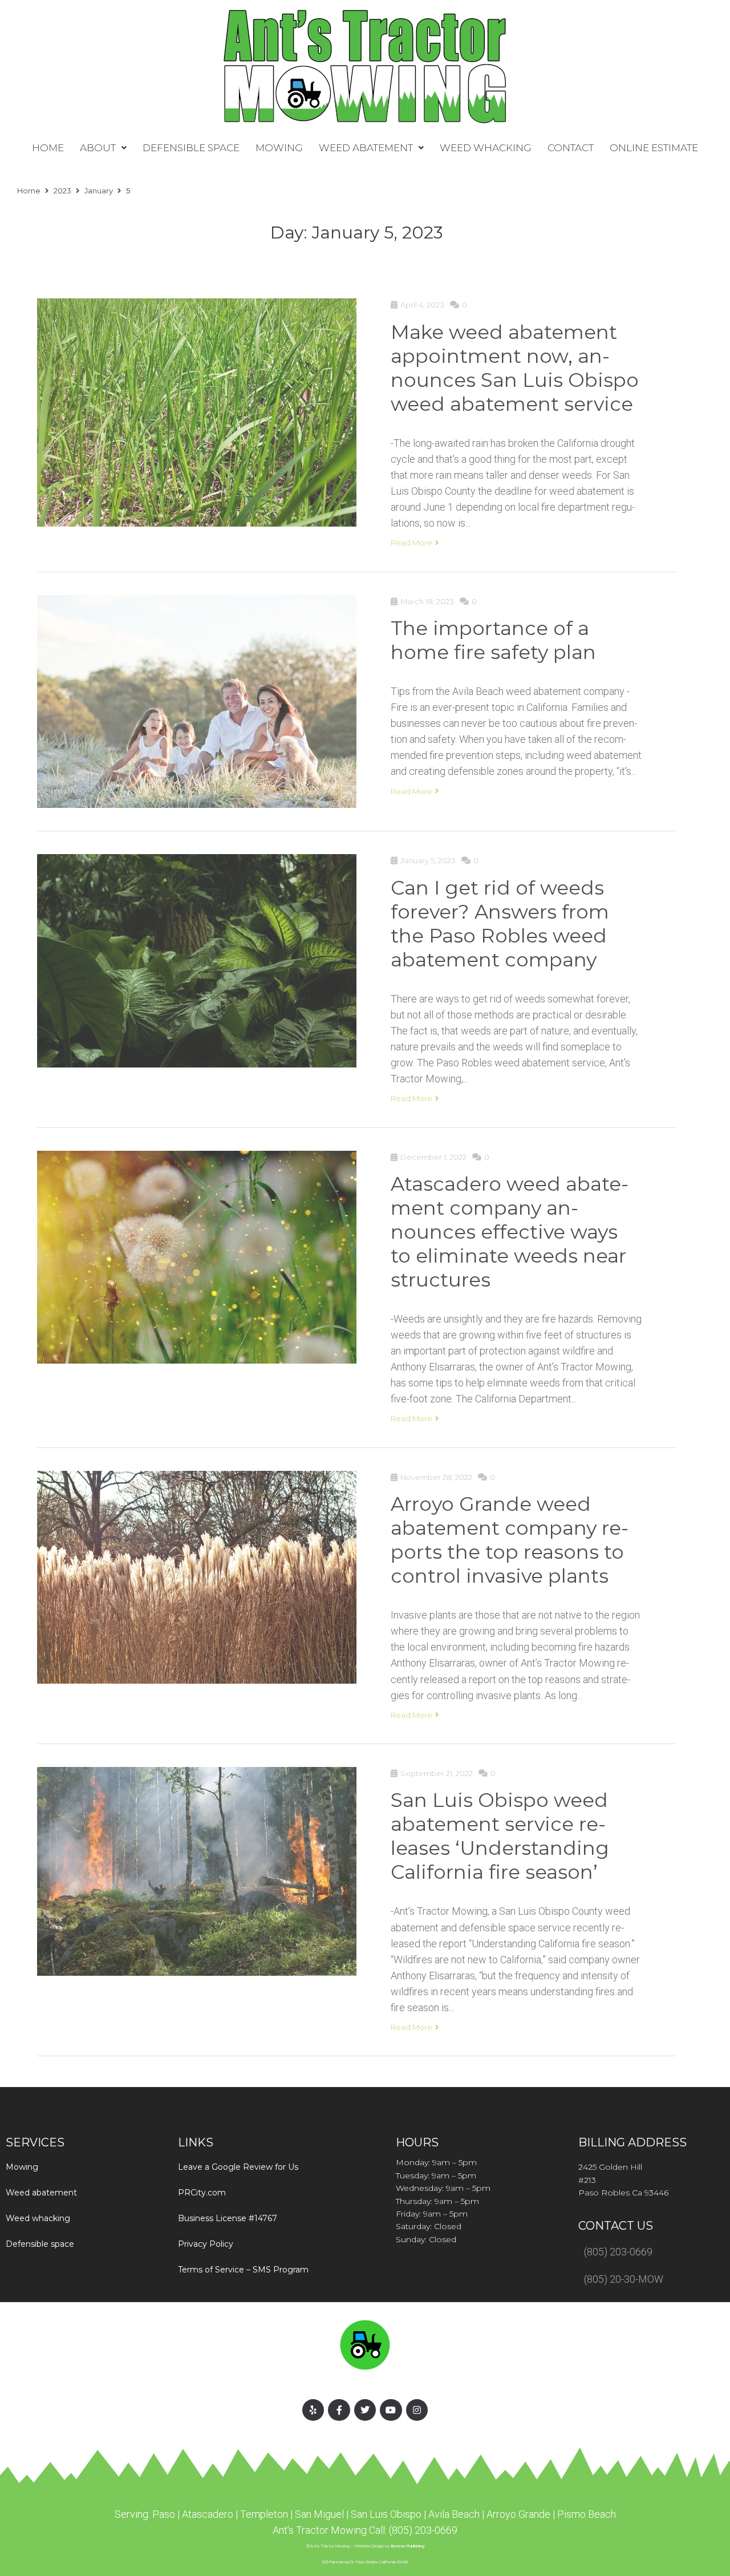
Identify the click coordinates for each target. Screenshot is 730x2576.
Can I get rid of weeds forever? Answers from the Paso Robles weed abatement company (500, 921)
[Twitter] (365, 2410)
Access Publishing (407, 2546)
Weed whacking (38, 2218)
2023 (62, 191)
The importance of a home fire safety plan (493, 638)
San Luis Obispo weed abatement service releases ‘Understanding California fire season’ (500, 1834)
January (99, 191)
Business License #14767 (228, 2218)
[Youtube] (391, 2410)
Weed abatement (41, 2193)
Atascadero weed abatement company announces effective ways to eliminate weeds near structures (510, 1230)
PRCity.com (202, 2193)
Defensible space (40, 2244)
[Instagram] (417, 2410)
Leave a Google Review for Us (238, 2167)
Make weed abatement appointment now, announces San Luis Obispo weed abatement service (515, 366)
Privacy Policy (206, 2244)
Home (29, 191)
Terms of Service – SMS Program (243, 2270)
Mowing (22, 2167)
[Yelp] (313, 2410)
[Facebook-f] (339, 2410)
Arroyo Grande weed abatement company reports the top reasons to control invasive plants (510, 1538)
